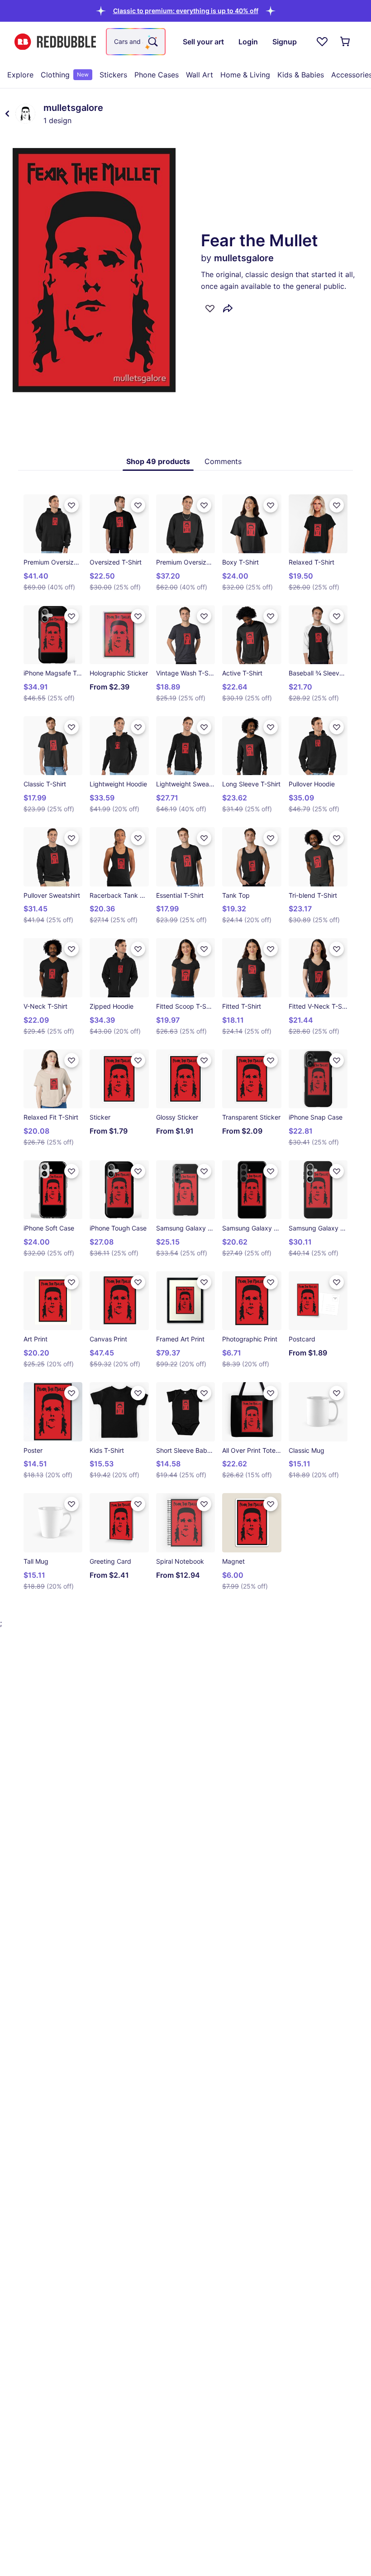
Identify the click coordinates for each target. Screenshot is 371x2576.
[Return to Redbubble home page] (55, 42)
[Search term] (152, 42)
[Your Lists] (322, 42)
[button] (186, 11)
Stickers (113, 75)
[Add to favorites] (210, 308)
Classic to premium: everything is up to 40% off (186, 11)
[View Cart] (346, 42)
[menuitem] (20, 75)
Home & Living (245, 75)
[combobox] (136, 42)
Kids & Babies (301, 75)
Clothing (65, 75)
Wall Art (200, 75)
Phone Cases (157, 75)
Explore (20, 75)
